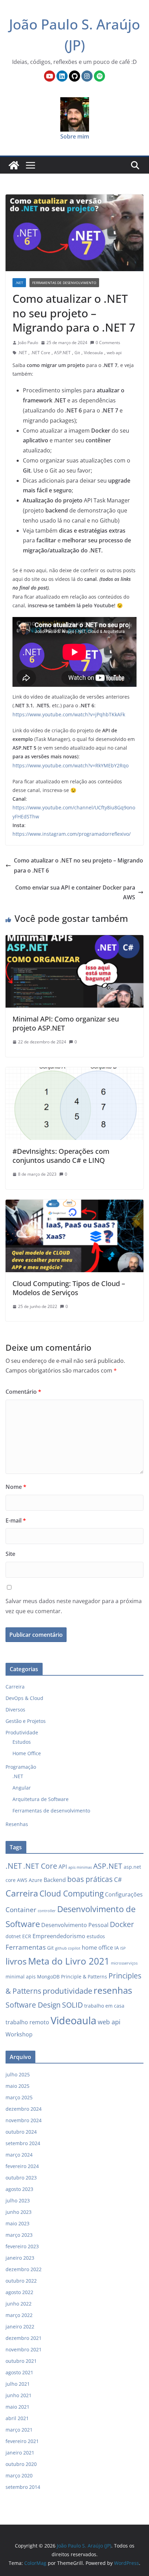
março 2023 (19, 2235)
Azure (36, 1880)
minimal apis (21, 1977)
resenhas (113, 1990)
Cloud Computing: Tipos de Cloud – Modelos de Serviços (69, 1288)
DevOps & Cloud (24, 1698)
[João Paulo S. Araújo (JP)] (14, 165)
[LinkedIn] (62, 76)
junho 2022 (19, 2304)
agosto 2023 (19, 2189)
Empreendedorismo (59, 1936)
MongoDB (48, 1977)
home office (97, 1948)
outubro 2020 (21, 2464)
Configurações (124, 1894)
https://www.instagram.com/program (56, 834)
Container (21, 1910)
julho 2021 (18, 2384)
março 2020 (19, 2475)
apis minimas (80, 1867)
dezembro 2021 (24, 2338)
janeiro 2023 (20, 2258)
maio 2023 (17, 2223)
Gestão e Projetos (26, 1721)
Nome (16, 1487)
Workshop (19, 2034)
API (63, 1867)
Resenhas (17, 1824)
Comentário (23, 1392)
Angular (22, 1788)
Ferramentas (26, 1947)
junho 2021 (19, 2395)
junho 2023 (19, 2212)
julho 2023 (18, 2200)
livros (16, 1961)
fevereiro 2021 (22, 2441)
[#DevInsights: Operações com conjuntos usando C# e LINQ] (74, 1072)
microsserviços (124, 1963)
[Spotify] (99, 76)
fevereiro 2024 (22, 2166)
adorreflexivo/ (115, 834)
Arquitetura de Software (41, 1799)
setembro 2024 (23, 2143)
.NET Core (41, 353)
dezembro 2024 (24, 2109)
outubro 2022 (21, 2281)
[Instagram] (87, 76)
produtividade (67, 1991)
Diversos (15, 1710)
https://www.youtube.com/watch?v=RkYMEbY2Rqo (71, 765)
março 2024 (19, 2155)
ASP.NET (62, 353)
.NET (19, 283)
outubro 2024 (21, 2132)
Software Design (33, 2005)
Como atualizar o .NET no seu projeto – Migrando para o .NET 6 (78, 865)
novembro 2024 (24, 2120)
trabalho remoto (27, 2022)
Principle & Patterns (84, 1977)
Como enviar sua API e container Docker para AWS (75, 893)
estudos (96, 1936)
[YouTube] (50, 76)
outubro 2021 (21, 2361)
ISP (123, 1948)
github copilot (68, 1948)
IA (117, 1948)
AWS (22, 1880)
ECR (27, 1936)
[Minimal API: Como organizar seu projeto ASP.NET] (74, 940)
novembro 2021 (24, 2349)
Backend (55, 1880)
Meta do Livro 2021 (69, 1961)
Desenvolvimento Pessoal (75, 1925)
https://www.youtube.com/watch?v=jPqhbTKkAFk (69, 714)
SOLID (72, 2005)
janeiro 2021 (20, 2453)
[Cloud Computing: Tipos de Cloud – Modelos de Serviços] (74, 1204)
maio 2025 (17, 2086)
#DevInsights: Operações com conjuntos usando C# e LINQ (61, 1156)
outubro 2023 (21, 2178)
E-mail (16, 1520)
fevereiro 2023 (22, 2246)
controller (47, 1911)
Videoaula (93, 353)
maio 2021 (17, 2407)
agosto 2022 (19, 2292)
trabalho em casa (104, 2006)
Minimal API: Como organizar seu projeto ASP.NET (66, 1023)
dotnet (13, 1936)
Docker (122, 1924)
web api (114, 353)
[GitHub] (74, 76)
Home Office (27, 1753)
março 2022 (19, 2315)
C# (118, 1879)
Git (77, 353)
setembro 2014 (23, 2487)
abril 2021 (17, 2418)
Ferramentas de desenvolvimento (64, 283)
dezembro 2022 (24, 2269)
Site (10, 1554)
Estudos (22, 1742)
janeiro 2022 (20, 2327)
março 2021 (19, 2430)
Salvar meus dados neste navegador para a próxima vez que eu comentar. (74, 1606)
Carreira (15, 1687)
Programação (21, 1767)
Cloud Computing (72, 1893)
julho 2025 (18, 2074)
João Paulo (28, 343)
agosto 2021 (19, 2372)
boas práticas (90, 1879)
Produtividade (22, 1732)
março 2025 (19, 2097)
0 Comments (108, 343)
